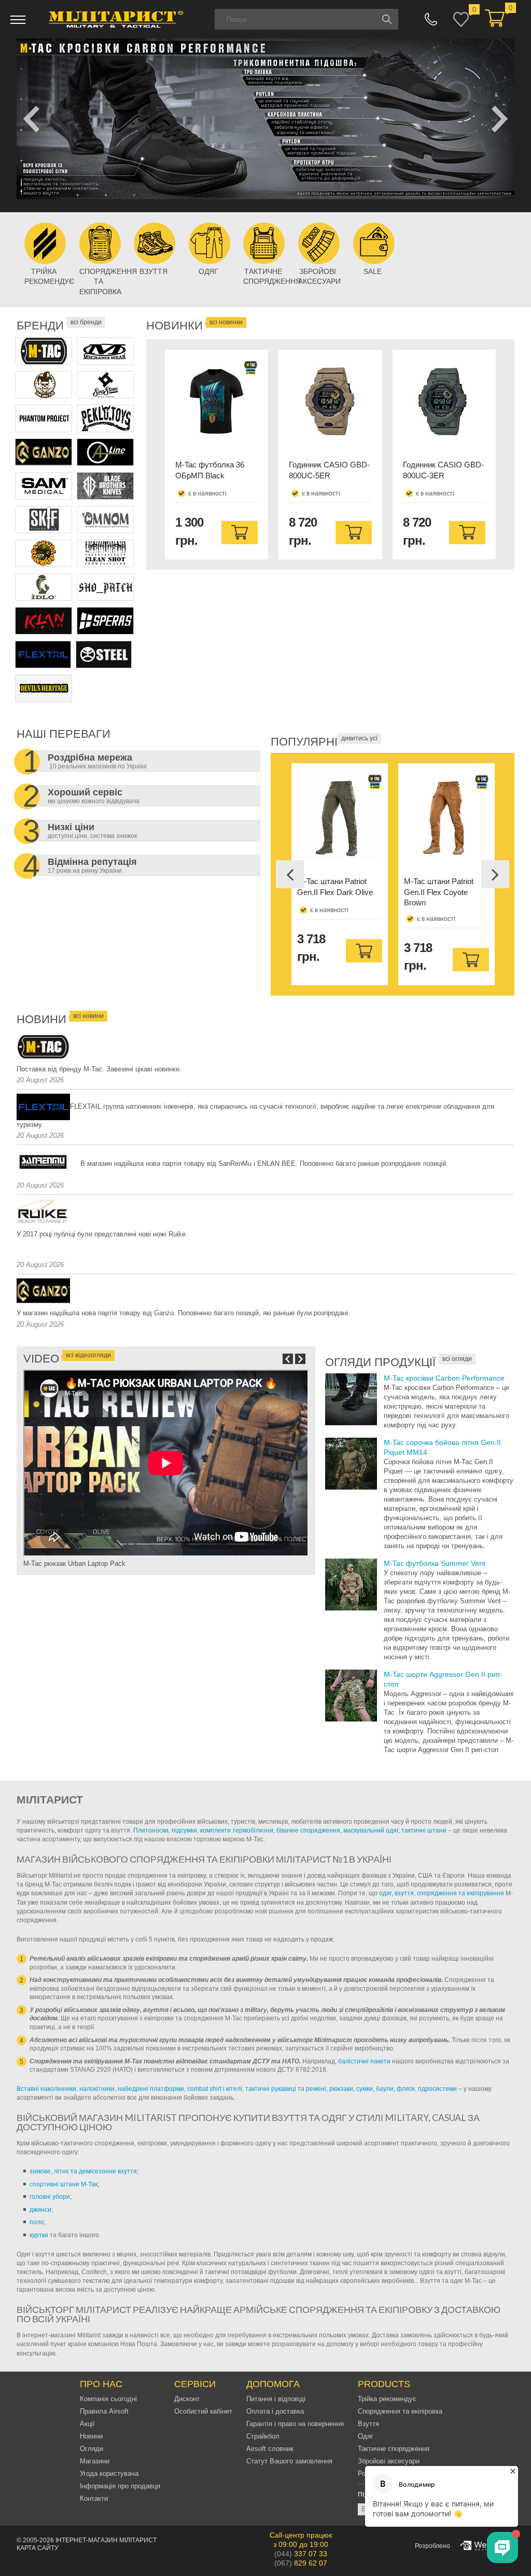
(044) (301, 2554)
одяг (385, 1893)
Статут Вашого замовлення (289, 2461)
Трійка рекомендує (387, 2399)
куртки (39, 2235)
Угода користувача (109, 2474)
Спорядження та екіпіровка (400, 2411)
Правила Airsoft (104, 2411)
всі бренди (86, 322)
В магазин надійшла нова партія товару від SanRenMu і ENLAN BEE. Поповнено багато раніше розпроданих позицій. (264, 1163)
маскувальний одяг (371, 1830)
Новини (91, 2436)
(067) (301, 2563)
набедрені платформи (151, 2089)
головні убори (50, 2197)
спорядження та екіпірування (460, 1893)
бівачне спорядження (308, 1830)
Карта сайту (38, 2548)
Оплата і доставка (275, 2411)
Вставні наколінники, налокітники (66, 2089)
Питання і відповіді (276, 2399)
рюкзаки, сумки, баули (361, 2089)
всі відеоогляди (88, 1355)
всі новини (88, 1016)
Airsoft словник (270, 2449)
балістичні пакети (364, 2061)
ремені (316, 2089)
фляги (406, 2089)
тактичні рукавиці (271, 2089)
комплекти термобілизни (237, 1830)
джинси (40, 2210)
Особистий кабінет (203, 2411)
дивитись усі (359, 738)
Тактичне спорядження (394, 2449)
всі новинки (226, 322)
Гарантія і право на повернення (295, 2424)
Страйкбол (263, 2436)
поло (37, 2222)
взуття (404, 1893)
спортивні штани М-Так (64, 2184)
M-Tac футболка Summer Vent (435, 1563)
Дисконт (187, 2399)
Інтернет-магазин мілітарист (106, 2540)
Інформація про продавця (120, 2486)
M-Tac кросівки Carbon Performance (444, 1378)
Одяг (366, 2436)
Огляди (92, 2449)
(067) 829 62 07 (431, 19)
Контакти (94, 2498)
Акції (87, 2424)
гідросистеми (437, 2089)
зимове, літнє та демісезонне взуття (83, 2171)
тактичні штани (424, 1830)
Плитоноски (151, 1830)
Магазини (95, 2461)
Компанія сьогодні (108, 2399)
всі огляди (457, 1359)
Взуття (368, 2424)
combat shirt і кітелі (215, 2089)
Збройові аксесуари (389, 2461)
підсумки (184, 1830)
